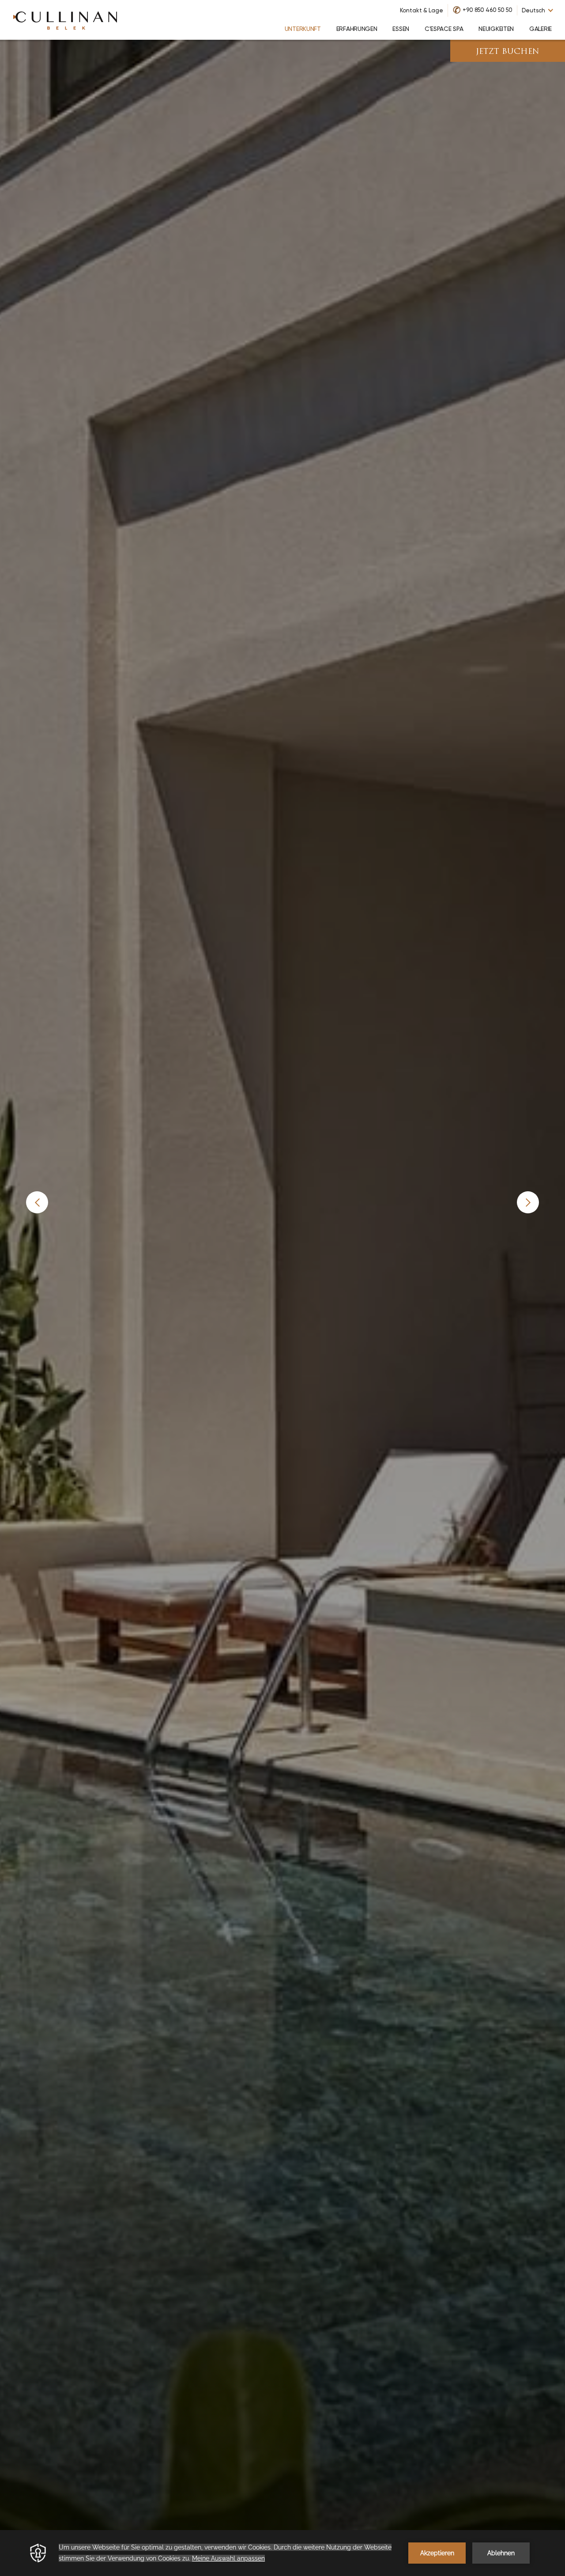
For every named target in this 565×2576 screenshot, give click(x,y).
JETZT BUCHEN (508, 52)
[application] (282, 2553)
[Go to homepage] (65, 20)
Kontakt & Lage (422, 10)
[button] (37, 1202)
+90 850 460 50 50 (488, 10)
